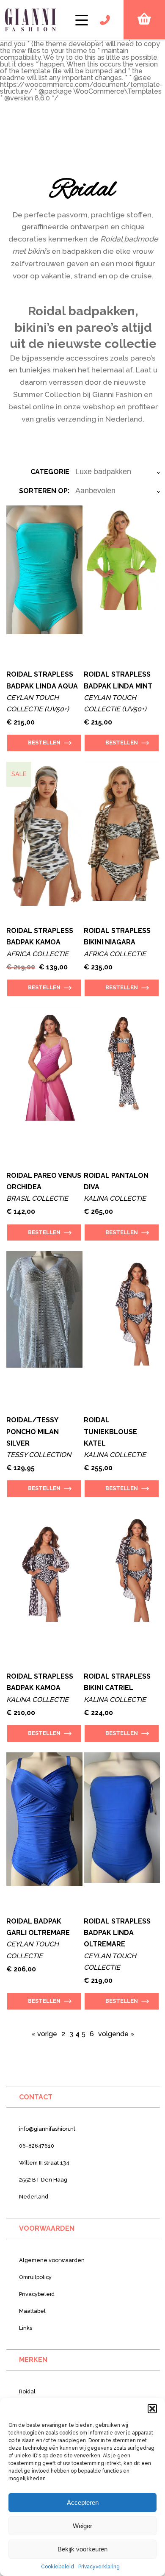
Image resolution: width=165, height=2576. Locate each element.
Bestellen (44, 743)
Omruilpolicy (35, 2277)
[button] (152, 2409)
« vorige (44, 2034)
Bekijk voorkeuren (82, 2549)
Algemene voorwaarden (52, 2260)
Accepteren (83, 2502)
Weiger (82, 2526)
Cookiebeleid (58, 2567)
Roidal (27, 2391)
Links (26, 2328)
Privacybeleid (37, 2294)
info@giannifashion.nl (47, 2129)
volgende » (116, 2034)
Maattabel (32, 2311)
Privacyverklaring (99, 2567)
